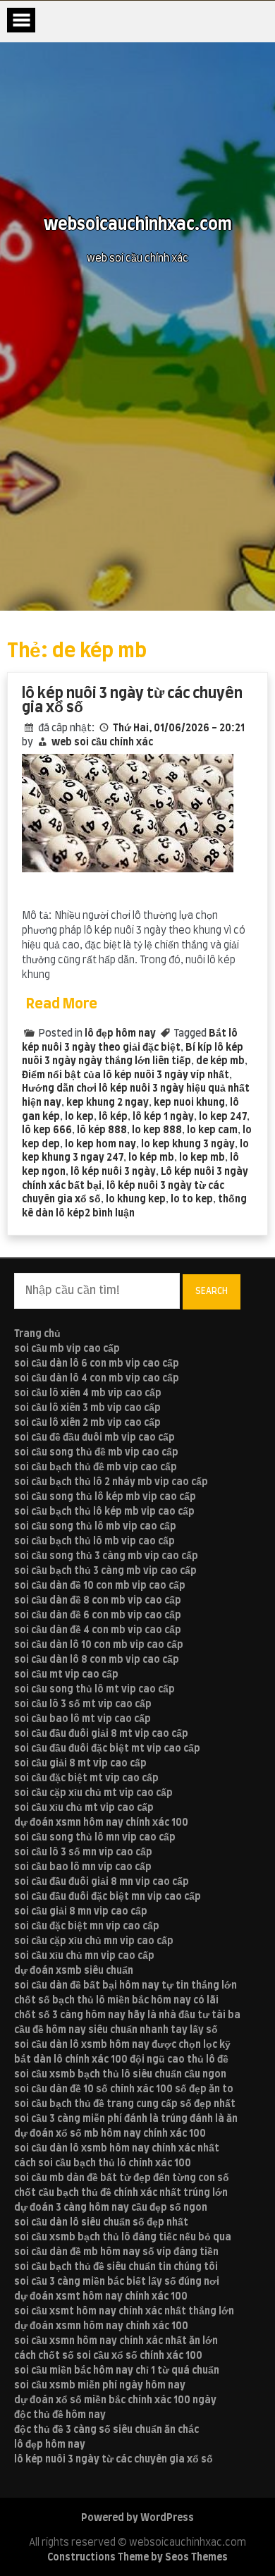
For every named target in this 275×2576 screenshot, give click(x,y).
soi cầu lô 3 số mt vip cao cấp (83, 1704)
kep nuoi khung (189, 1103)
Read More (62, 1004)
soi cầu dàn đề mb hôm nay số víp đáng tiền (116, 2252)
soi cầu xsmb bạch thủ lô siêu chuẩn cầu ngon (120, 2075)
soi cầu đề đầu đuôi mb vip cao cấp (94, 1438)
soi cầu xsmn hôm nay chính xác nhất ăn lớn (116, 2341)
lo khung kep (136, 1200)
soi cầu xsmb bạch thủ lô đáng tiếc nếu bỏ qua (123, 2238)
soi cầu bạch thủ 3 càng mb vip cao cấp (105, 1571)
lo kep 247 (223, 1117)
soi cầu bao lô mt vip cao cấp (82, 1719)
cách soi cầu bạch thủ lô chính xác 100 (103, 2163)
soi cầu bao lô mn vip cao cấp (83, 1867)
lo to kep (192, 1200)
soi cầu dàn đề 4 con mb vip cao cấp (98, 1630)
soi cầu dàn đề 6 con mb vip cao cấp (98, 1616)
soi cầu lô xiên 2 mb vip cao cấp (87, 1423)
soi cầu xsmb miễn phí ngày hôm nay (100, 2386)
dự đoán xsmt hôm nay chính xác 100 (101, 2297)
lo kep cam (212, 1130)
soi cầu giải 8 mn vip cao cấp (81, 1912)
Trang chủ (37, 1334)
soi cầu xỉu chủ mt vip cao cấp (84, 1808)
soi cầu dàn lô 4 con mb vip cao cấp (97, 1379)
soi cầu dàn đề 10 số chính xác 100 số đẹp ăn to (124, 2089)
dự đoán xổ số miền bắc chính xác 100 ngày (115, 2400)
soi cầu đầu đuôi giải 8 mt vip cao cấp (101, 1734)
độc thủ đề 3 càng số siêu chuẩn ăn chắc (106, 2430)
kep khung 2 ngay (108, 1103)
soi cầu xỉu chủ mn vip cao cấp (84, 1956)
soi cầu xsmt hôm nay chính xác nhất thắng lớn (124, 2312)
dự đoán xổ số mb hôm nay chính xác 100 (110, 2134)
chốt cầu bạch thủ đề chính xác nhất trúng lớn (121, 2193)
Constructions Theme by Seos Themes (137, 2558)
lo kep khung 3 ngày (188, 1144)
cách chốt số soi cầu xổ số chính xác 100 (108, 2356)
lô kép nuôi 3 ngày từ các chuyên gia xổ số (132, 701)
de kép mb (220, 1061)
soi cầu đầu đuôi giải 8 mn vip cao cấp (102, 1882)
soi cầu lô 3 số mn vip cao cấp (83, 1852)
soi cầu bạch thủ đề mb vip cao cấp (96, 1467)
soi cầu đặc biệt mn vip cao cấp (87, 1927)
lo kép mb (151, 1158)
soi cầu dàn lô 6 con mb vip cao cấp (97, 1364)
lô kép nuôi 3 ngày (113, 1172)
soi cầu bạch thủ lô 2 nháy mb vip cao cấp (111, 1482)
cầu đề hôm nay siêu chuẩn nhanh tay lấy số (116, 2030)
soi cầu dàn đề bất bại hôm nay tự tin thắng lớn (126, 1986)
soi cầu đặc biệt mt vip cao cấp (86, 1778)
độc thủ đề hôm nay (60, 2415)
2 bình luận (110, 1214)
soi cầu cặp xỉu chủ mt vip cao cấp (93, 1793)
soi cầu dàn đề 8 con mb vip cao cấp (98, 1601)
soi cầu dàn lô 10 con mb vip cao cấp (99, 1645)
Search (212, 1291)
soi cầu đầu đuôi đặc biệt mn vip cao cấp (108, 1897)
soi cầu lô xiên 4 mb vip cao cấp (88, 1393)
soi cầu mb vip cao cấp (67, 1349)
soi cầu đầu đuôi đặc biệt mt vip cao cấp (107, 1749)
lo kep (79, 1117)
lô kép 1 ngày (163, 1117)
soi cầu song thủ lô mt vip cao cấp (94, 1690)
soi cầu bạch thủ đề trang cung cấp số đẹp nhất (125, 2104)
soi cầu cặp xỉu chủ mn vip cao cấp (94, 1941)
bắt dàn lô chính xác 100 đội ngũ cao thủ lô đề (121, 2060)
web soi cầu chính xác (102, 743)
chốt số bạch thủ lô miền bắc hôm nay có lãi (116, 2001)
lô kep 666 (47, 1130)
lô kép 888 (102, 1130)
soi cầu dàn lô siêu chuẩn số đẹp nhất (101, 2223)
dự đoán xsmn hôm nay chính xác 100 (101, 1823)
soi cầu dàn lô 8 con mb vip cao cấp (97, 1660)
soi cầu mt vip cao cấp (66, 1675)
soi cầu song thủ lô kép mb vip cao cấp (105, 1497)
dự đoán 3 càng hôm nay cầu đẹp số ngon (111, 2208)
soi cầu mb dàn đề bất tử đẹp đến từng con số (122, 2178)
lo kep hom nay (100, 1144)
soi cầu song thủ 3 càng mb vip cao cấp (106, 1556)
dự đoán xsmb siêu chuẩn (74, 1971)
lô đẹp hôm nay (120, 1034)
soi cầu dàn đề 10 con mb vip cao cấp (100, 1586)
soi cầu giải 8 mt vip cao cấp (80, 1764)
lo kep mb (202, 1158)
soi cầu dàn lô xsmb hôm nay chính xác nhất (117, 2149)
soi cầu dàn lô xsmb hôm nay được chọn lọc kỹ (122, 2045)
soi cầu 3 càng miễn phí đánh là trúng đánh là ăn (126, 2119)
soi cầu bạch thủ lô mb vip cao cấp (94, 1542)
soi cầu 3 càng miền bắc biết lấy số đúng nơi (117, 2282)
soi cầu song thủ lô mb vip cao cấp (95, 1527)
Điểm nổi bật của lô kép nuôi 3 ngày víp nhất (126, 1075)
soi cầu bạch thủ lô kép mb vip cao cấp (104, 1512)
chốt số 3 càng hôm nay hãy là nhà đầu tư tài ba (127, 2015)
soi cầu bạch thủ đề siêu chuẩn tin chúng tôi (116, 2267)
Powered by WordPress (137, 2518)
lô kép (113, 1117)
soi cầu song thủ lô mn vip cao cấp (95, 1838)
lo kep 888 (157, 1130)
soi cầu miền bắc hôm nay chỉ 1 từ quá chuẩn (117, 2371)
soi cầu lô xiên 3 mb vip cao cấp (87, 1408)
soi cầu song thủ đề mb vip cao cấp (96, 1453)
